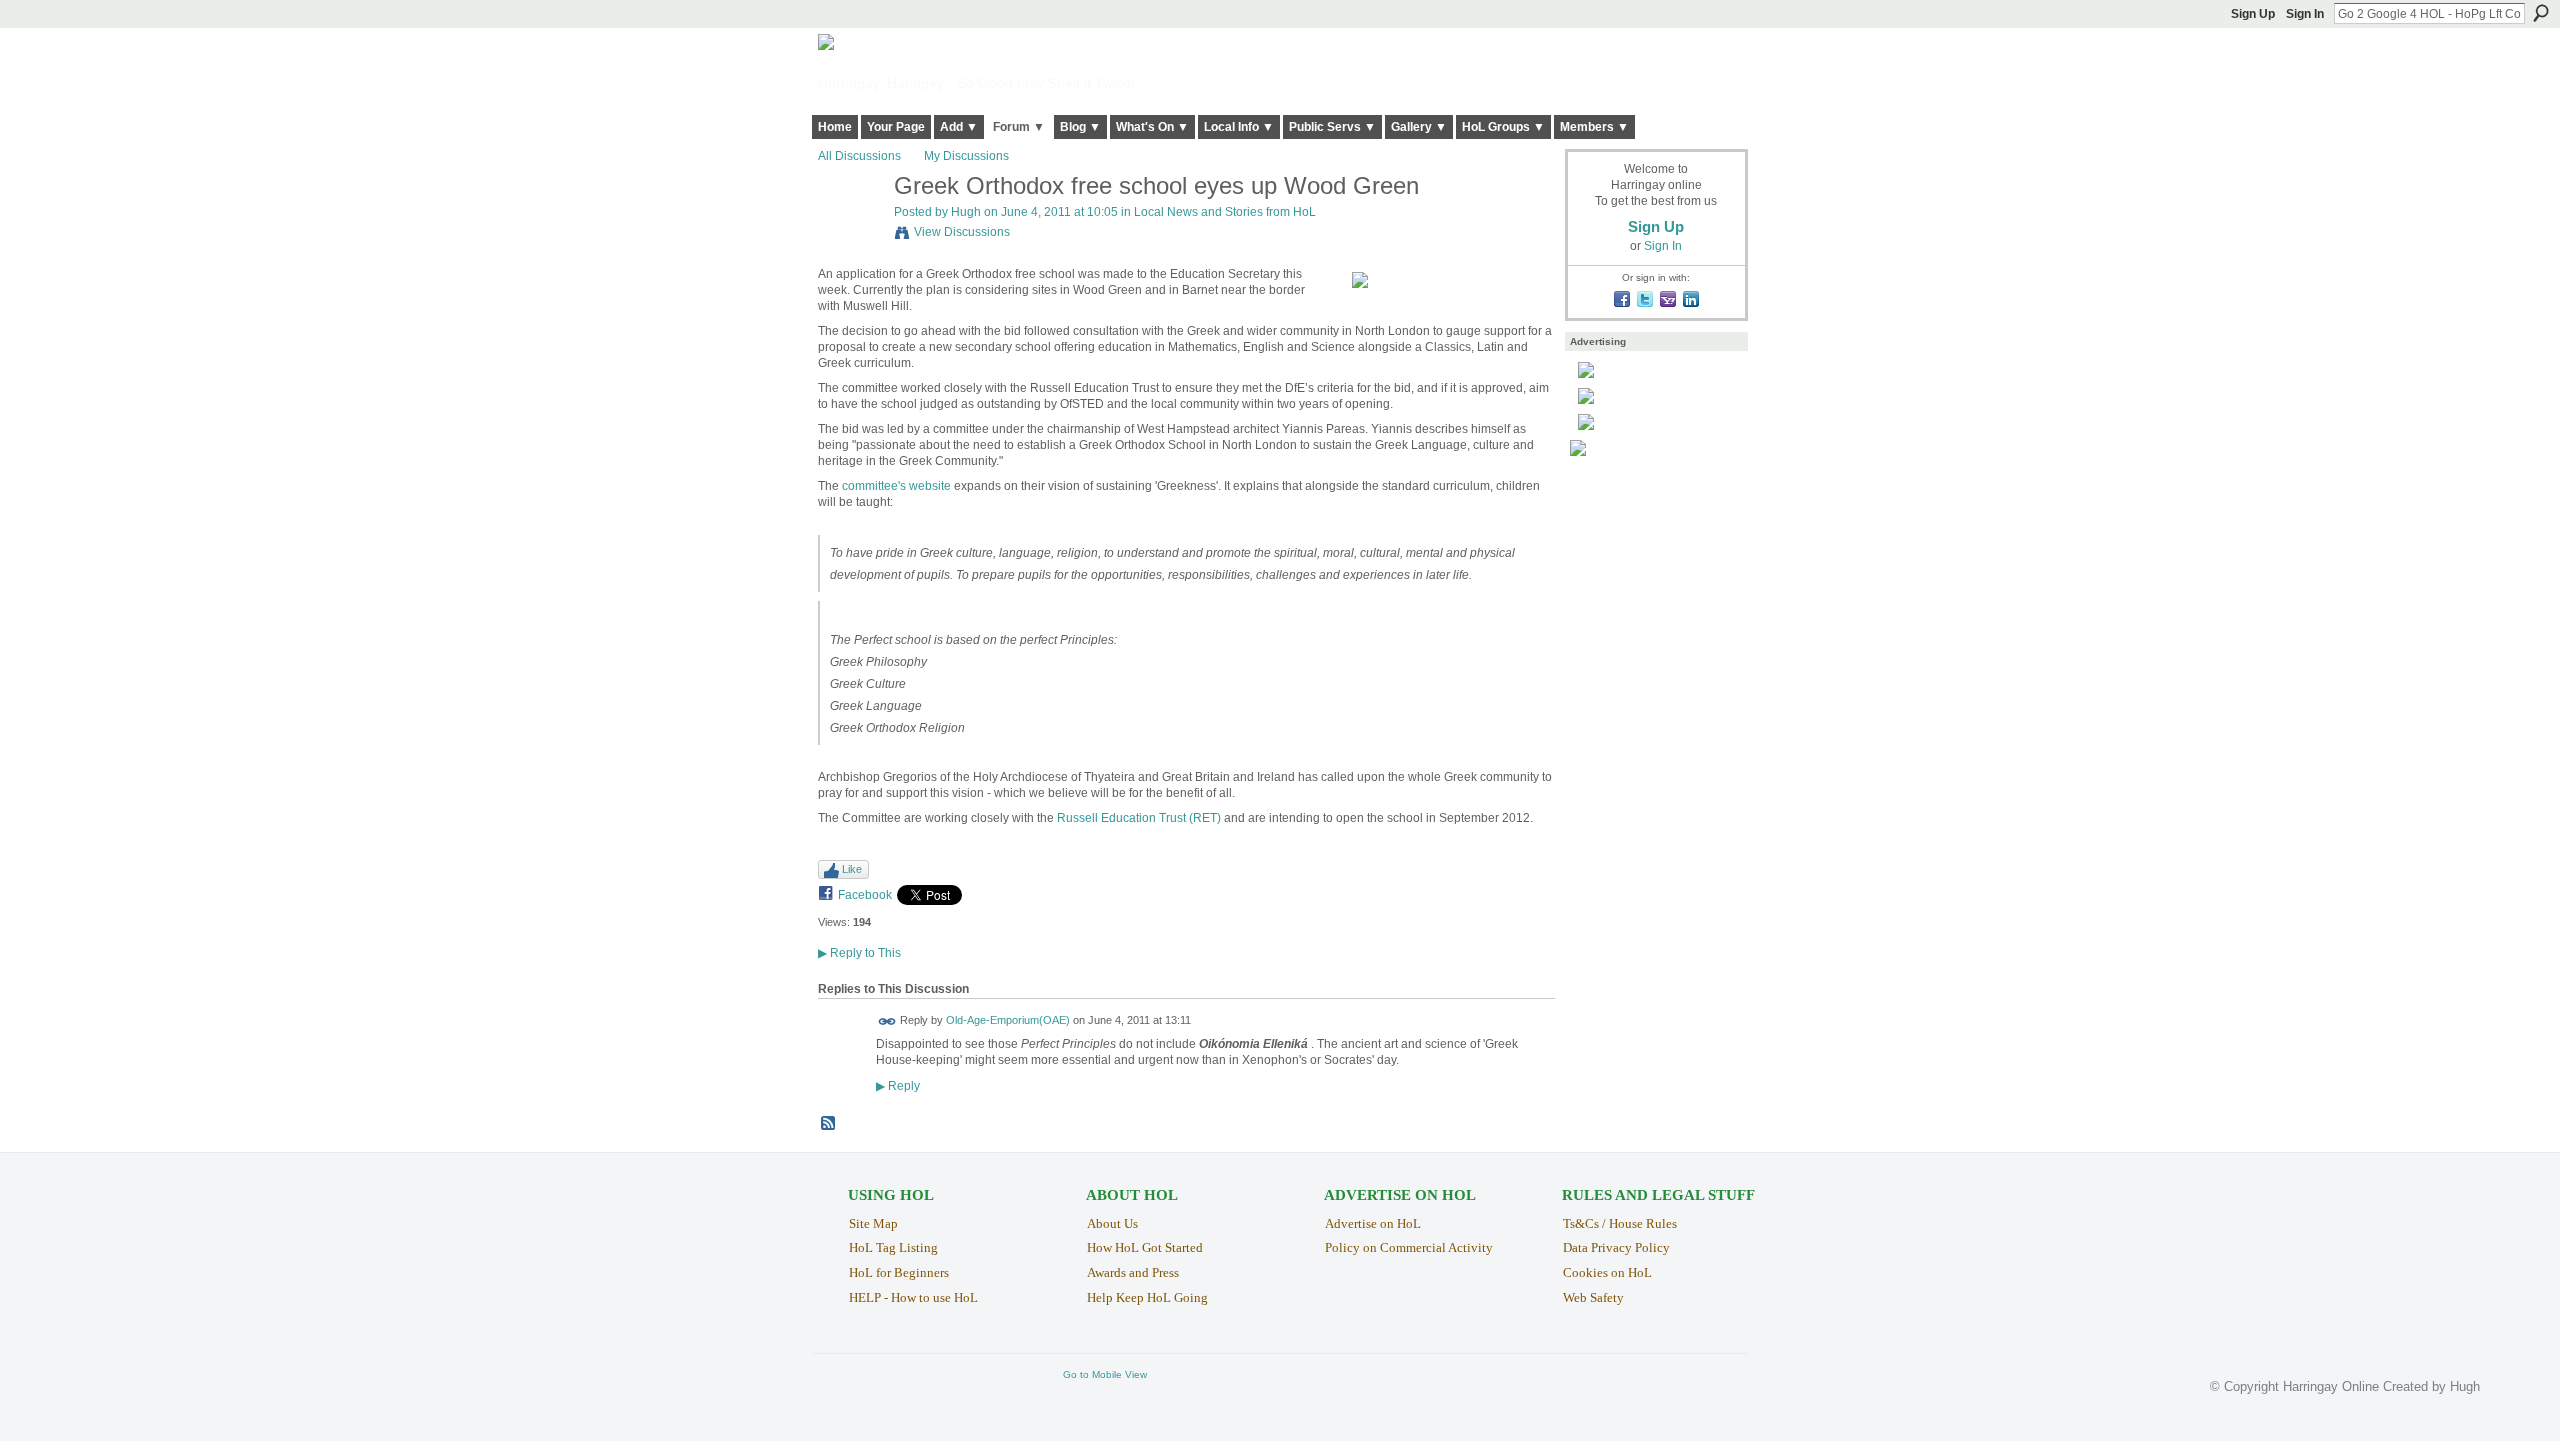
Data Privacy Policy (1616, 1247)
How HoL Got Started (1145, 1247)
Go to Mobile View (1105, 1374)
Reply (898, 1085)
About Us (1112, 1223)
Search (2541, 13)
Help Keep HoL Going (1147, 1297)
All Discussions (859, 156)
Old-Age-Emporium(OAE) (1008, 1021)
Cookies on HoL (1607, 1272)
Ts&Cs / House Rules (1620, 1223)
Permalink (887, 1021)
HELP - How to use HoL (913, 1297)
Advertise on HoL (1373, 1223)
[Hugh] (850, 229)
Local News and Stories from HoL (1225, 212)
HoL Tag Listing (893, 1247)
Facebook (865, 895)
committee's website (896, 486)
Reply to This (859, 953)
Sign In (2305, 14)
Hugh (966, 212)
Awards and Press (1133, 1272)
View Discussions (962, 232)
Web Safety (1593, 1297)
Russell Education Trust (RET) (1139, 818)
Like (852, 869)
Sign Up (2253, 14)
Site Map (873, 1223)
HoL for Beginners (899, 1272)
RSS (829, 1124)
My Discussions (966, 156)
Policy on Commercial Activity (1409, 1247)
